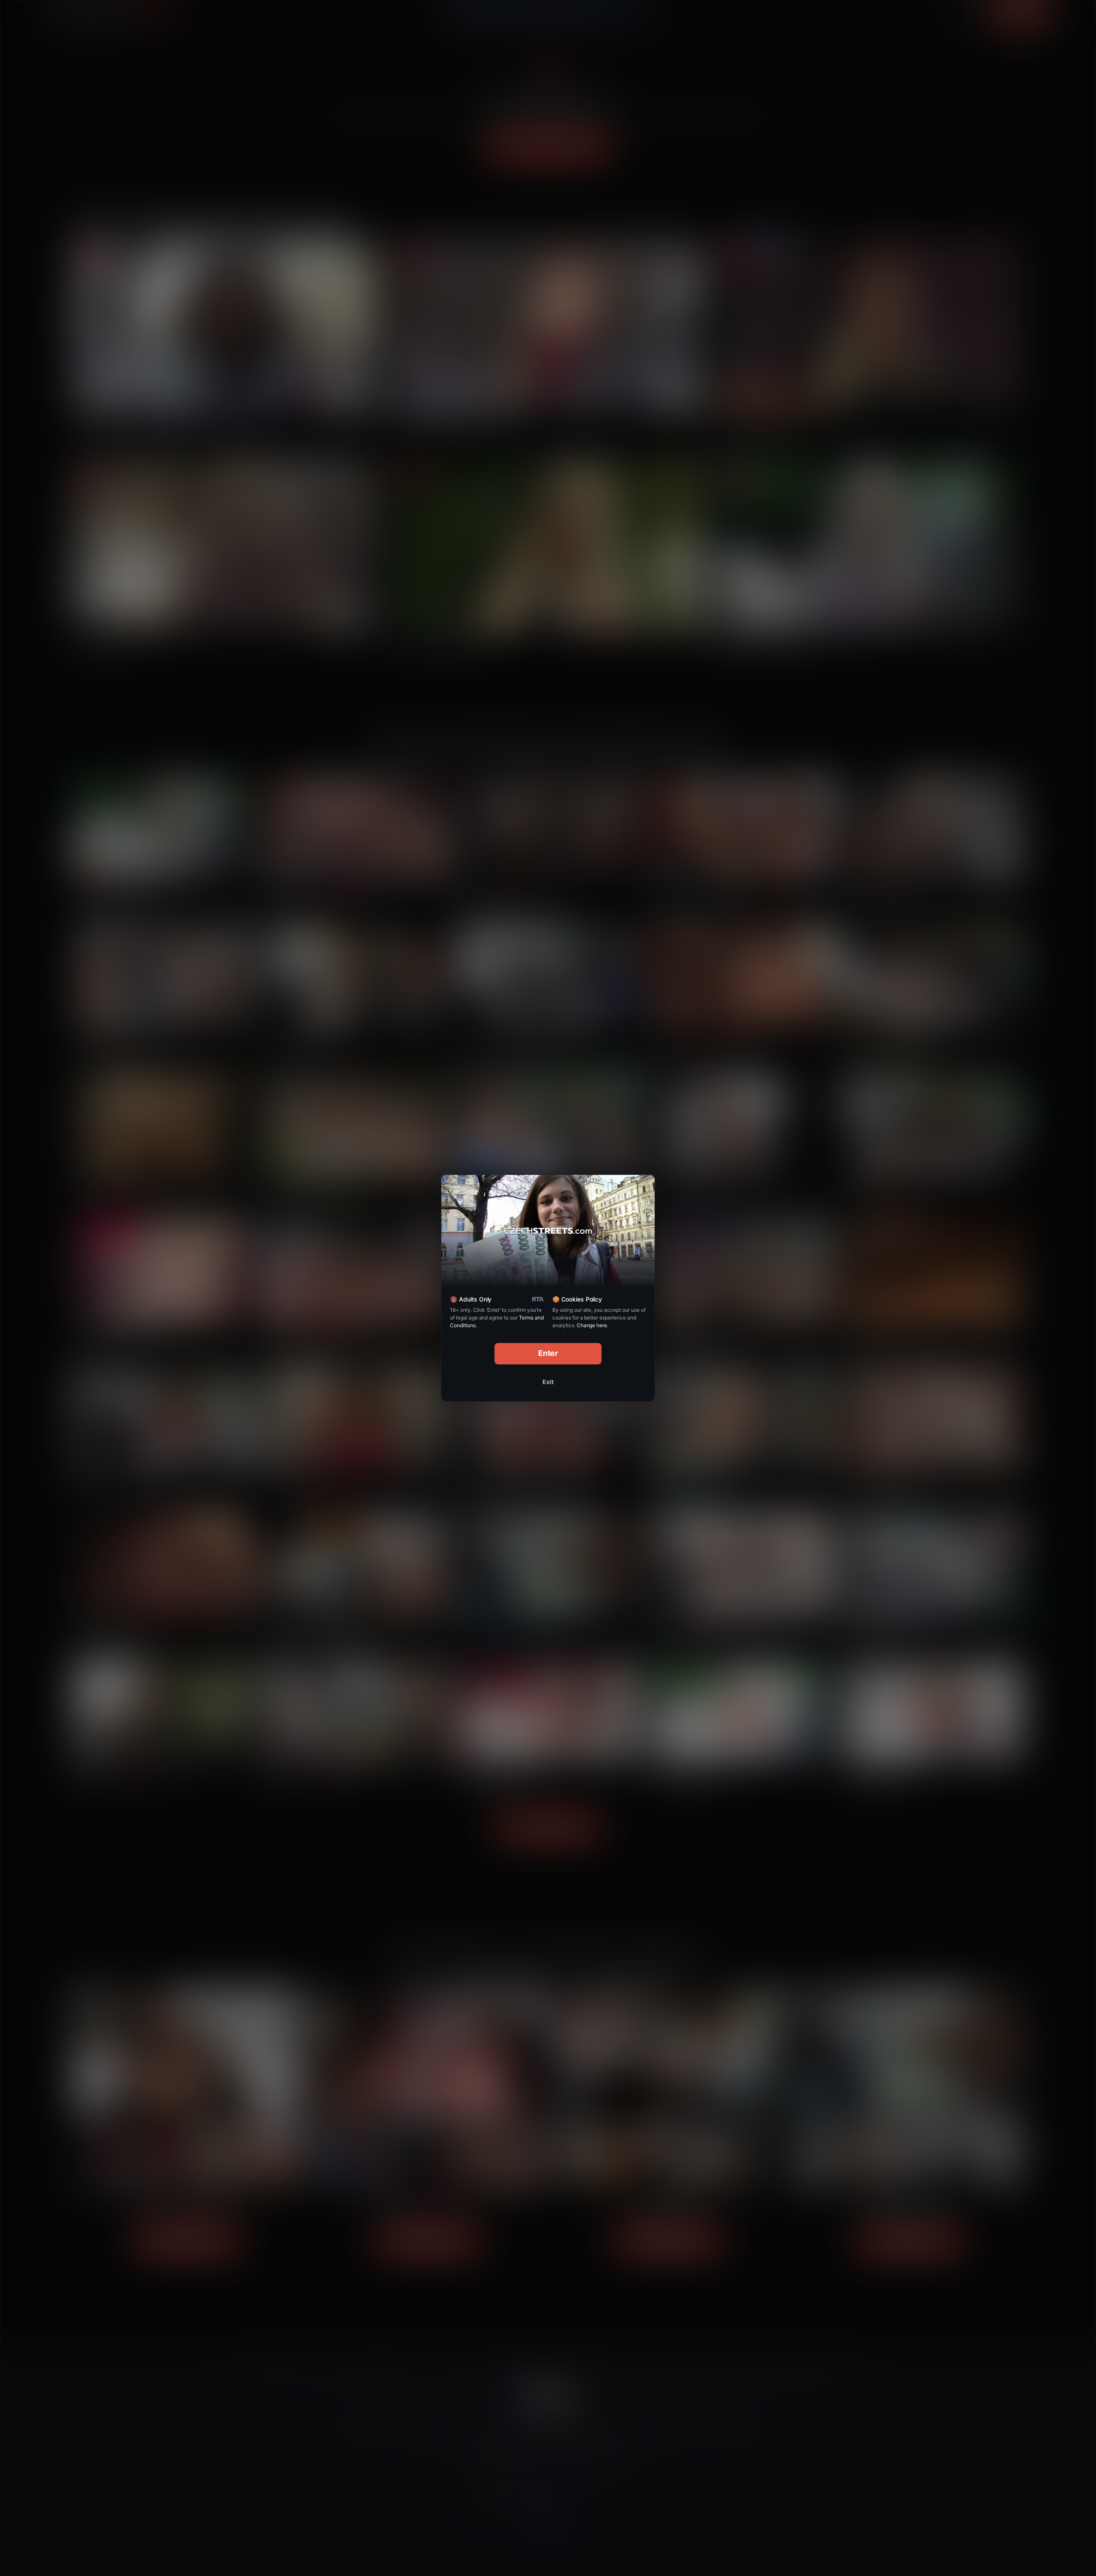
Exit (548, 1382)
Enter (548, 1353)
